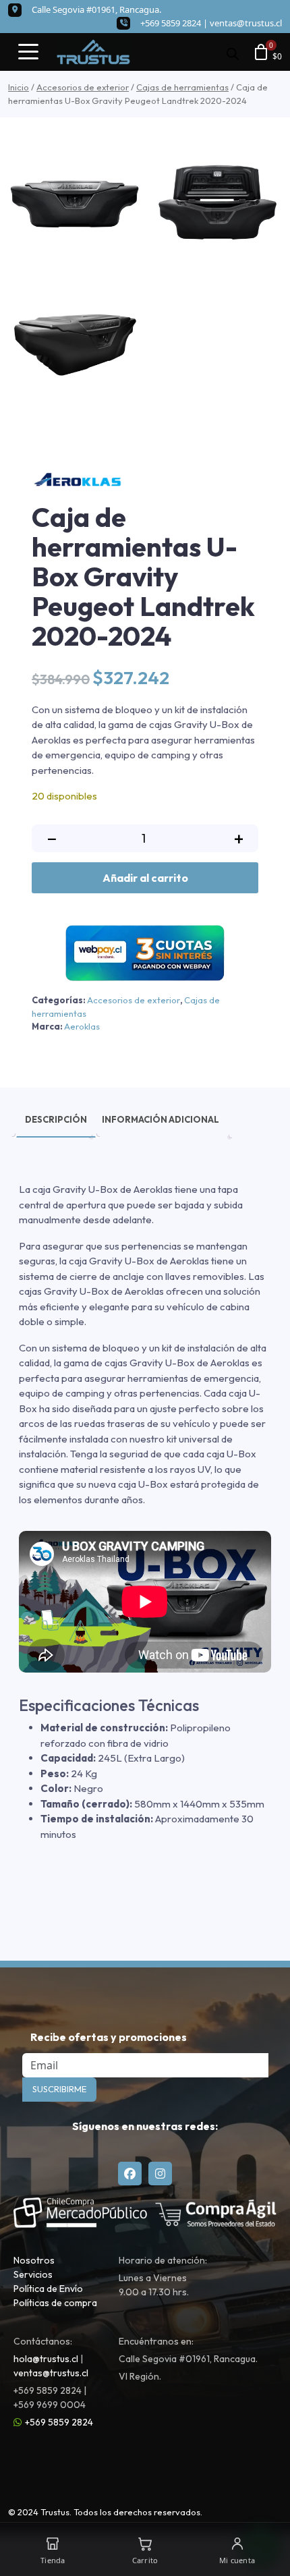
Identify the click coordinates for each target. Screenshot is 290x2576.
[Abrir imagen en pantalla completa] (75, 204)
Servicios (33, 2274)
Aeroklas (82, 1026)
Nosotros (34, 2260)
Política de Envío (48, 2289)
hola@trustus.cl (46, 2359)
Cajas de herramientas (182, 87)
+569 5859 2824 (59, 2422)
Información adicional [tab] (161, 1119)
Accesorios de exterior (83, 87)
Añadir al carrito (145, 878)
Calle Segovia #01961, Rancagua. (96, 9)
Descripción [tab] (56, 1119)
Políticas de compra (55, 2303)
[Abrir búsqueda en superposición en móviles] (233, 52)
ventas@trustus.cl (246, 23)
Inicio (19, 87)
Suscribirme (59, 2089)
